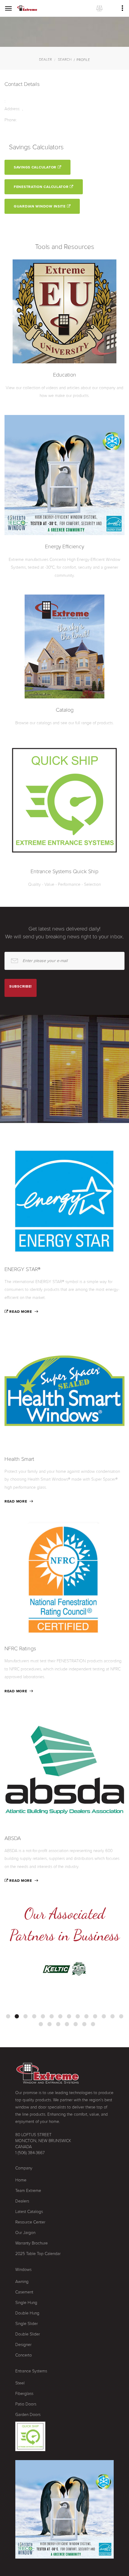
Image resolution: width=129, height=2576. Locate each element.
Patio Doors (26, 2404)
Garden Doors (28, 2415)
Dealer (45, 59)
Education (65, 375)
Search (65, 59)
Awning (22, 2282)
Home (21, 2180)
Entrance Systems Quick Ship (64, 871)
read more (20, 1312)
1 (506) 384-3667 (30, 2153)
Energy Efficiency (64, 546)
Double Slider (28, 2334)
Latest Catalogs (29, 2212)
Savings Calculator (36, 167)
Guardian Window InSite (40, 206)
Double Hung (27, 2313)
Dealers (22, 2201)
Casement (24, 2292)
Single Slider (27, 2324)
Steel (20, 2383)
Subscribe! (21, 986)
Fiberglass (24, 2394)
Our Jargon (25, 2233)
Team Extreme (28, 2191)
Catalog (65, 710)
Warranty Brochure (31, 2243)
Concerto (24, 2355)
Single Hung (26, 2303)
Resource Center (30, 2222)
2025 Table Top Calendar (38, 2254)
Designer (23, 2345)
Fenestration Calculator (42, 187)
